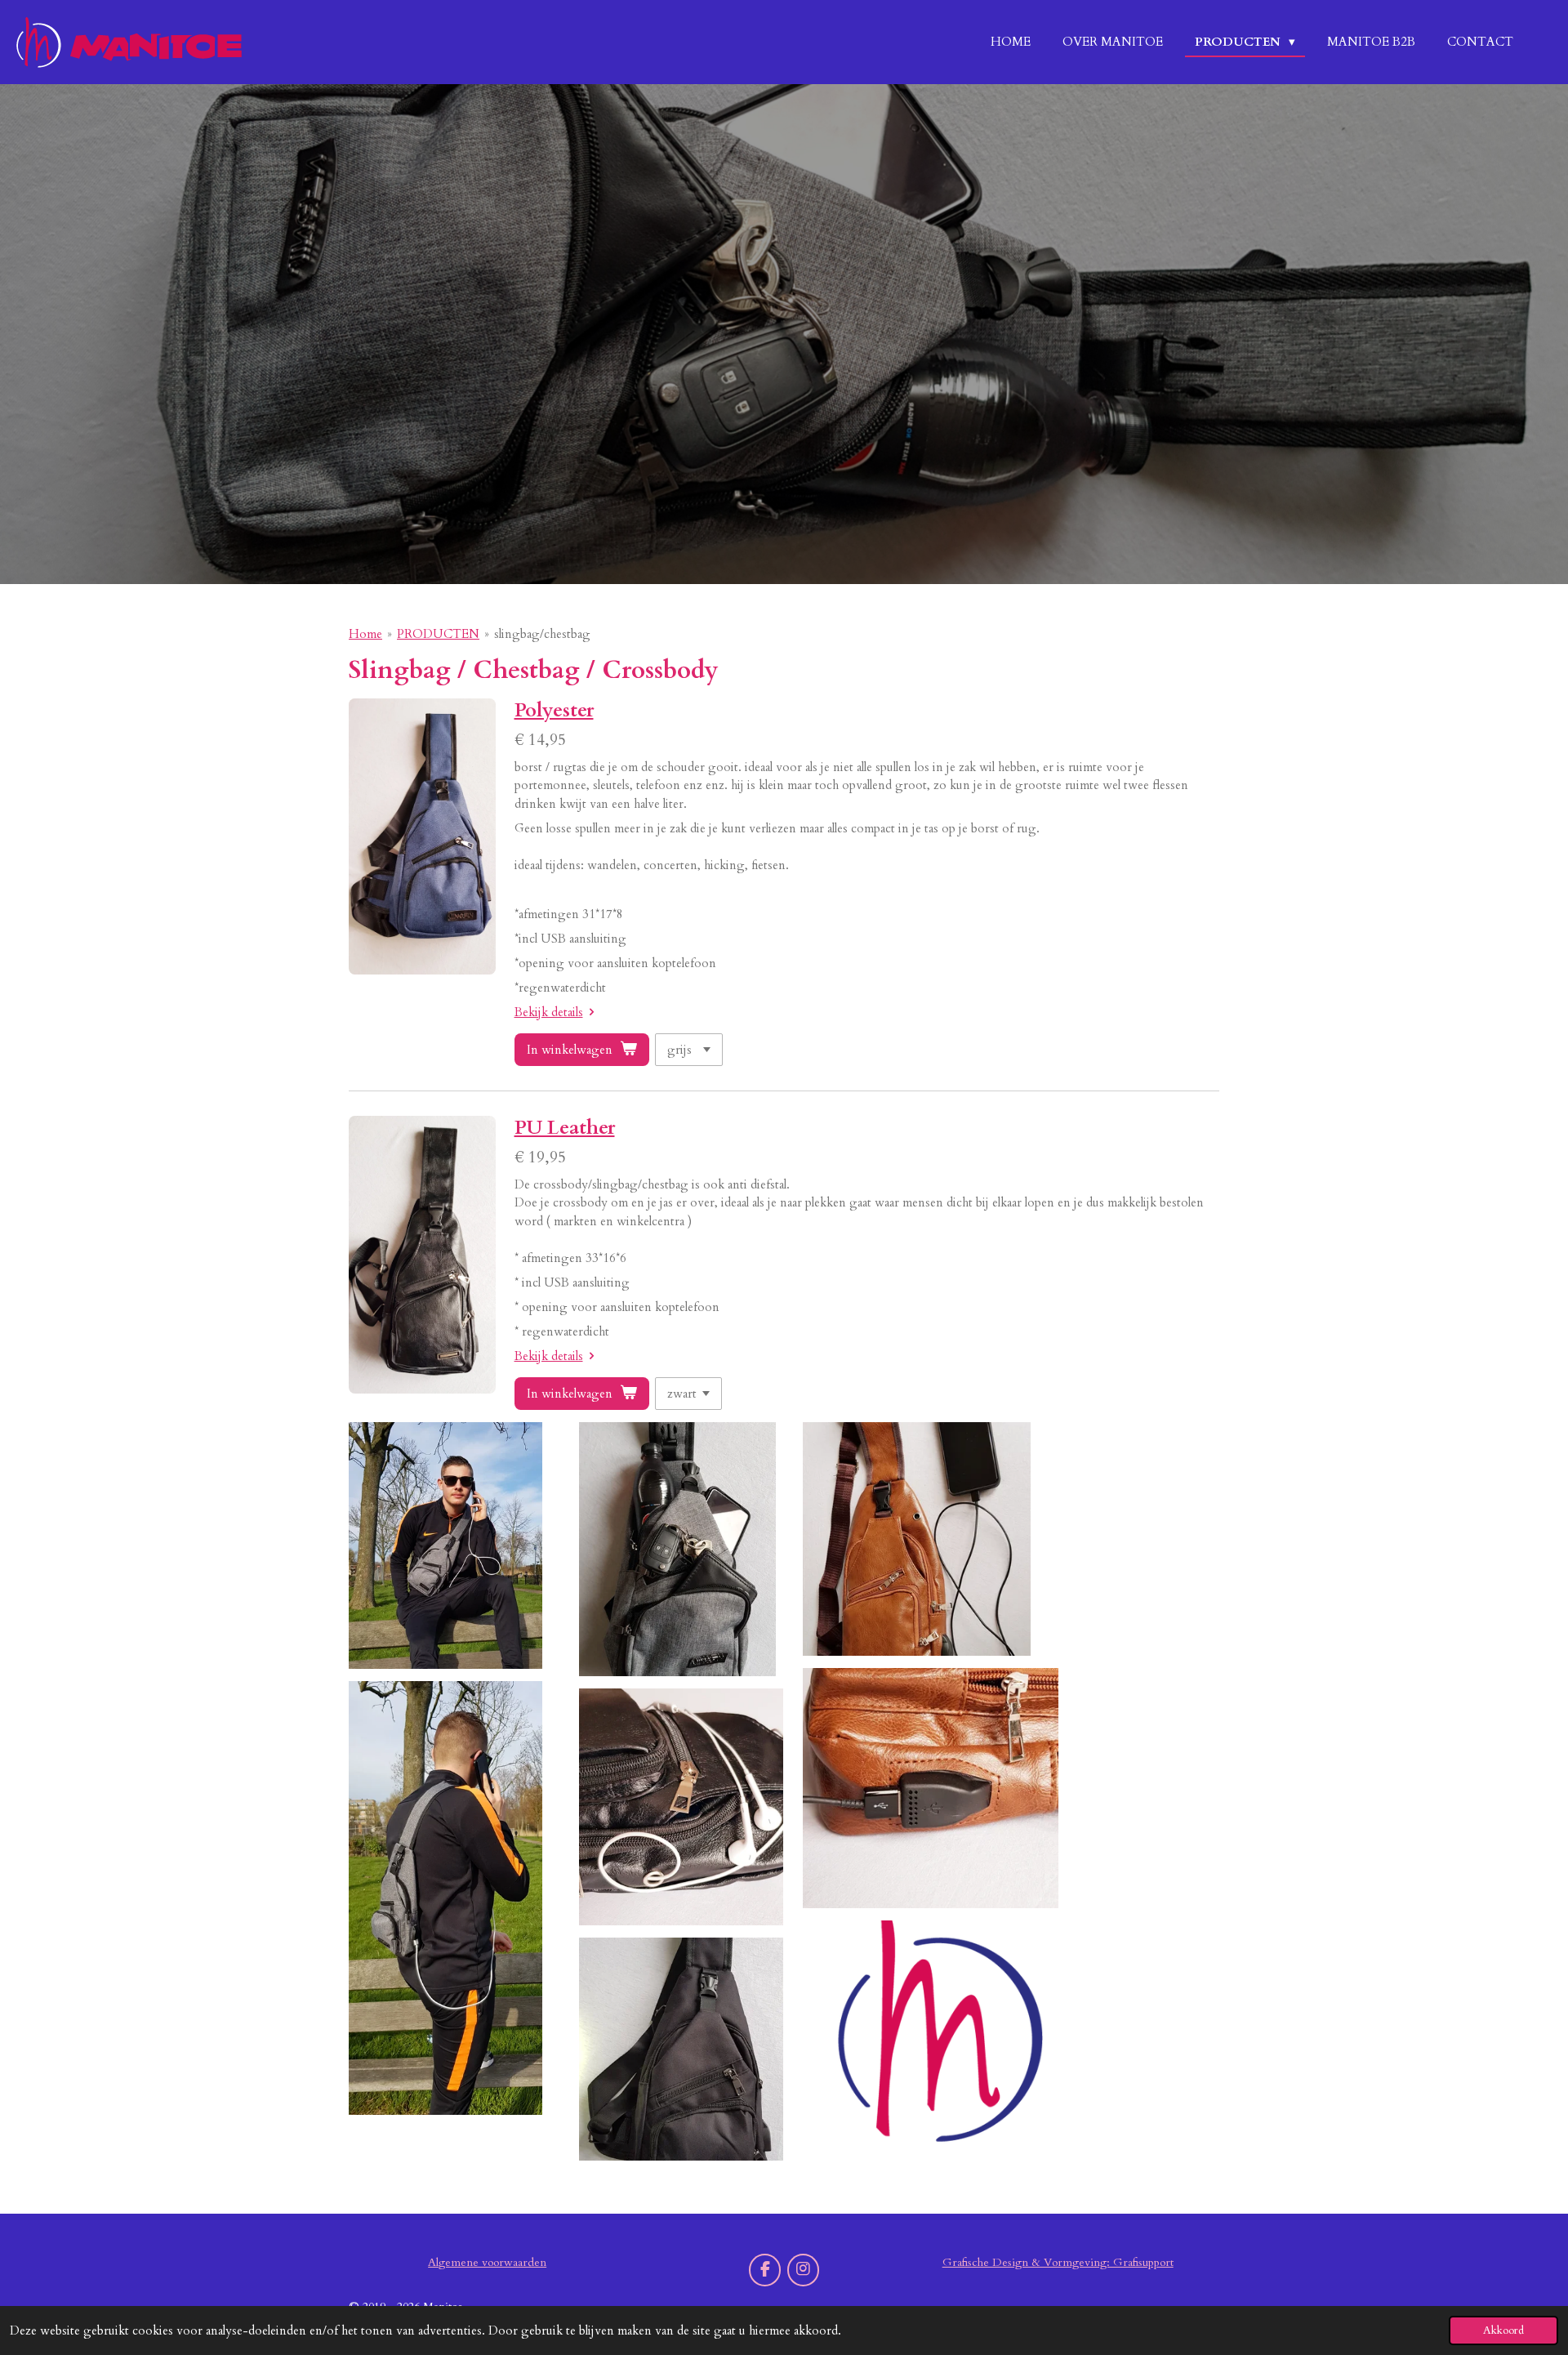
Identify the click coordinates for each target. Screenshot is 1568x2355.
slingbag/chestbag (542, 634)
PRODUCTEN (438, 634)
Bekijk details (549, 1012)
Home (365, 634)
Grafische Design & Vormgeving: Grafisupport (1058, 2262)
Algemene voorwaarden (487, 2262)
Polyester (554, 710)
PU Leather (565, 1128)
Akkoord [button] (1503, 2330)
